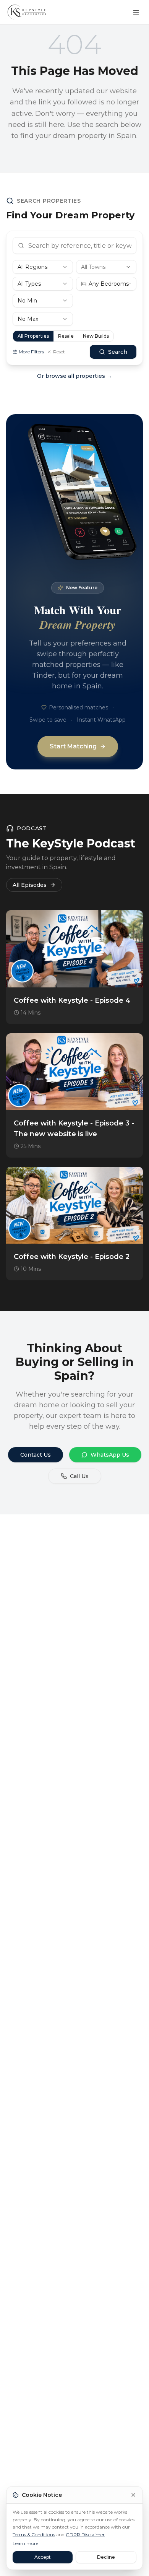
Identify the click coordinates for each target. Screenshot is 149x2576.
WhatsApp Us (110, 1455)
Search (118, 352)
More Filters (31, 352)
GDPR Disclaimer (85, 2535)
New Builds (96, 336)
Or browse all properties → (74, 376)
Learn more (25, 2543)
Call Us (79, 1476)
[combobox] (43, 267)
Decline (106, 2557)
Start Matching (73, 746)
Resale (66, 336)
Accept (43, 2557)
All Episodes (30, 885)
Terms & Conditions (34, 2535)
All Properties (33, 336)
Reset (59, 352)
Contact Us (36, 1455)
